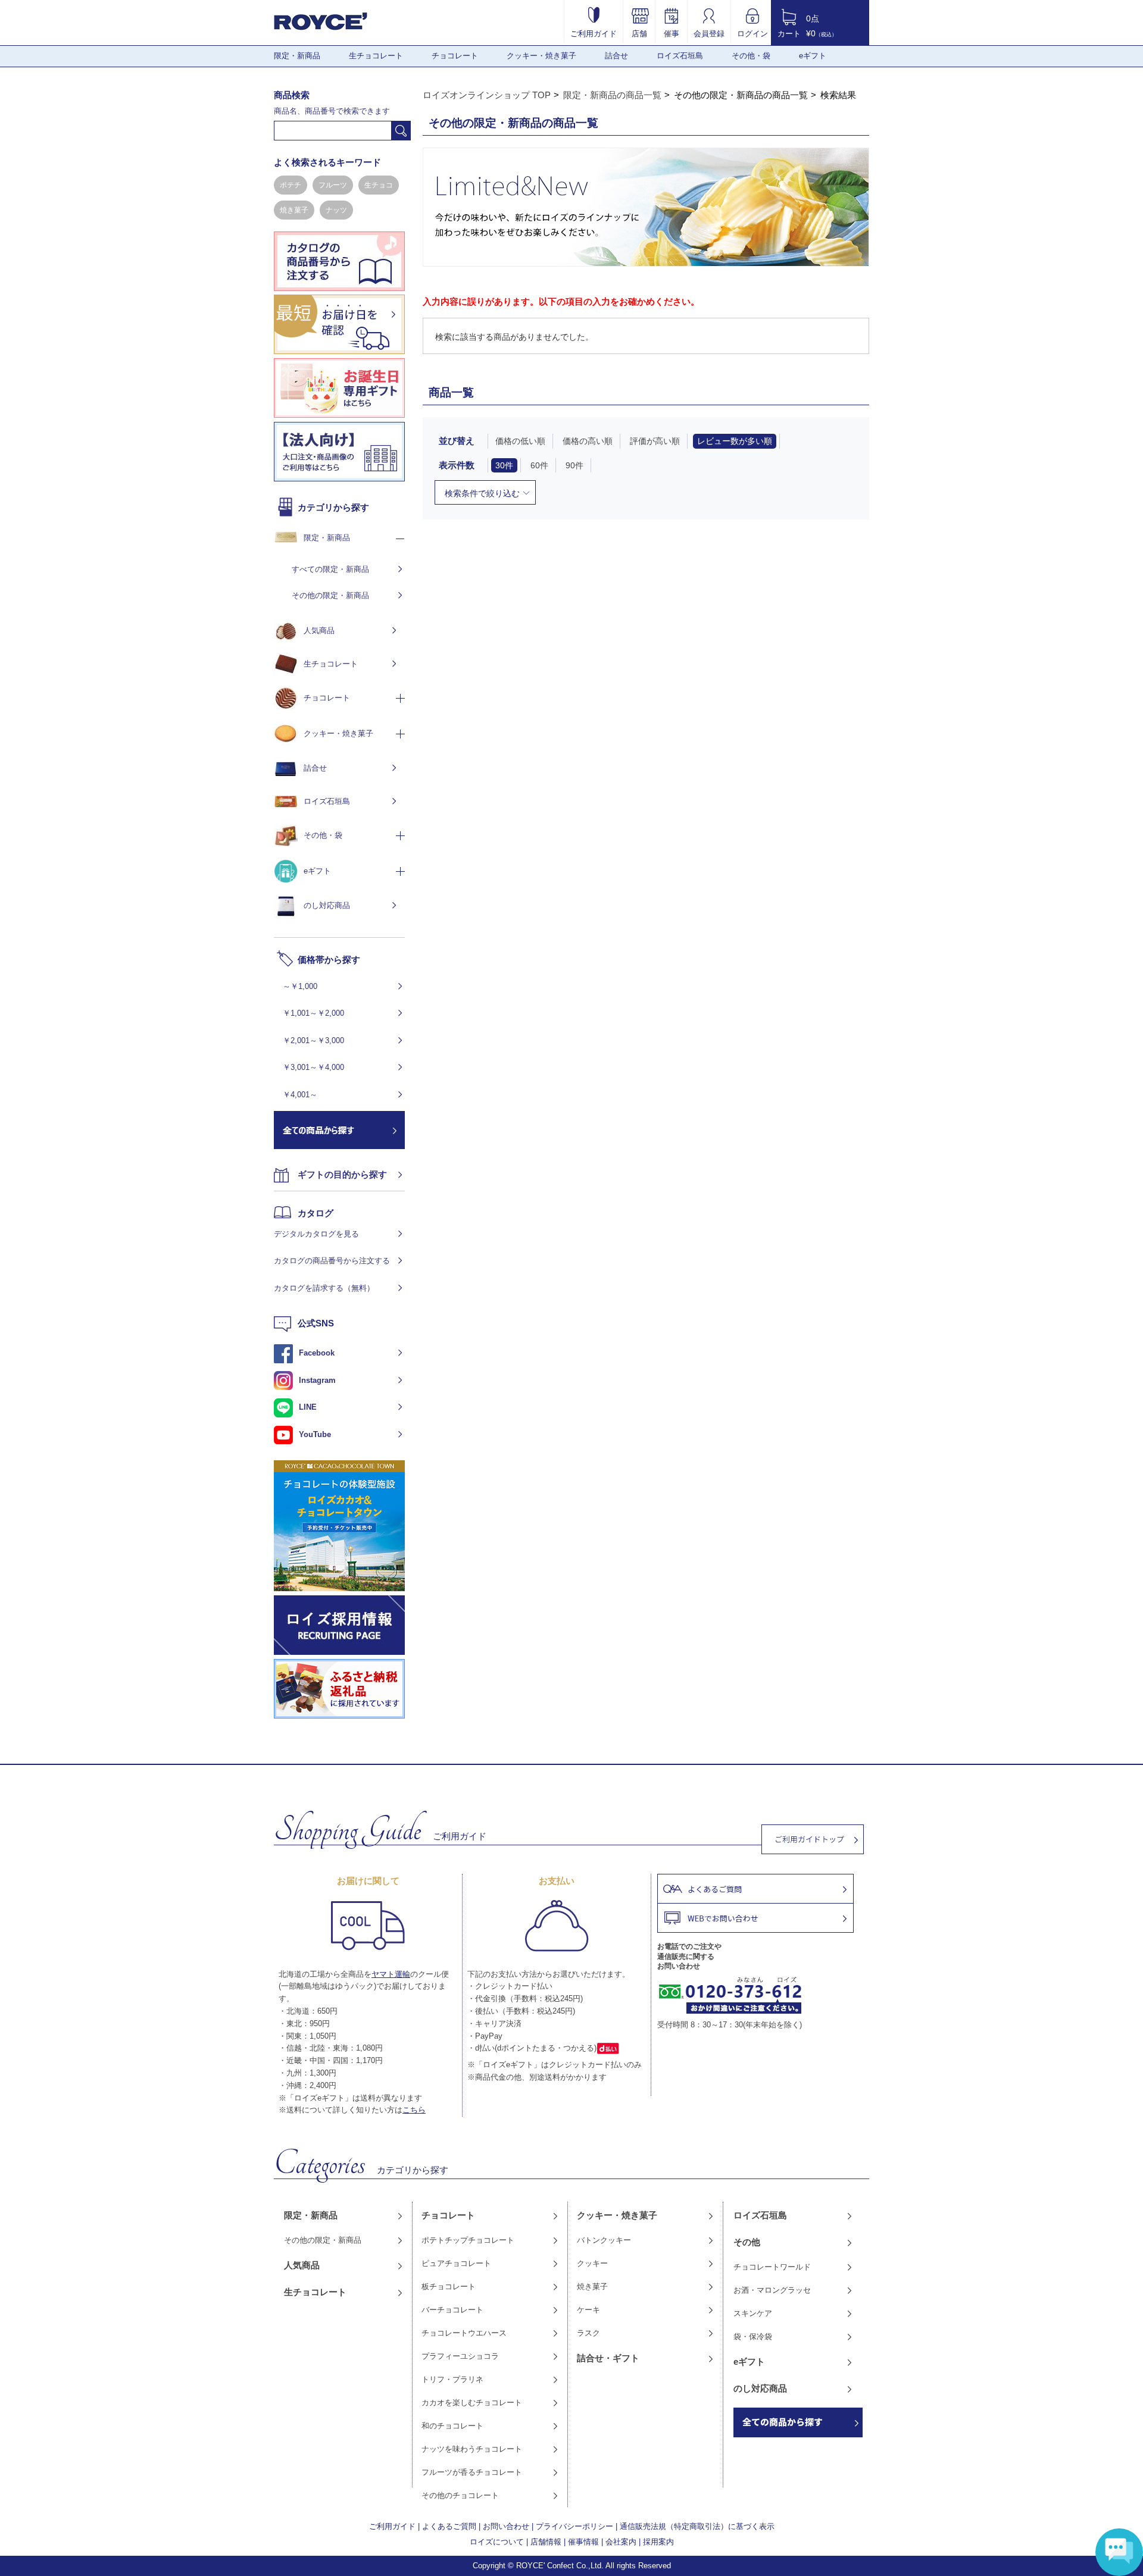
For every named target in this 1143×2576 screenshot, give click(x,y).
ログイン (752, 33)
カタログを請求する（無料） (324, 1288)
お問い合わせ (506, 2526)
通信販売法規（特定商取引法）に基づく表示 (697, 2526)
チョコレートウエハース (464, 2333)
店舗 (639, 33)
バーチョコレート (452, 2310)
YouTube (315, 1434)
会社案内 (621, 2542)
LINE (308, 1407)
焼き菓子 (294, 210)
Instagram (317, 1380)
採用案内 (658, 2542)
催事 (672, 33)
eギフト (813, 56)
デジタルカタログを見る (316, 1234)
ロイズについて (497, 2542)
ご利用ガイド (594, 33)
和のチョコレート (452, 2426)
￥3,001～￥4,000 (313, 1067)
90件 (574, 465)
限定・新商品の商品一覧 (612, 95)
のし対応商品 (327, 905)
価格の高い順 (588, 441)
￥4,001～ (300, 1095)
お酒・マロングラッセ (772, 2290)
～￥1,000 (300, 986)
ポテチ (291, 185)
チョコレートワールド (772, 2267)
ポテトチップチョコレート (468, 2240)
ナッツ (336, 210)
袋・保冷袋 (753, 2336)
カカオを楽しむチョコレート (472, 2403)
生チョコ (379, 185)
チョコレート (455, 56)
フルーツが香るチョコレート (472, 2472)
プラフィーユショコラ (460, 2356)
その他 (747, 2242)
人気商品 (319, 630)
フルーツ (333, 185)
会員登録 (709, 33)
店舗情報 (546, 2542)
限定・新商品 (297, 56)
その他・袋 (751, 56)
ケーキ (588, 2310)
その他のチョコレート (460, 2495)
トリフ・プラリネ (452, 2379)
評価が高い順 (655, 441)
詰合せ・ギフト (608, 2358)
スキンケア (753, 2313)
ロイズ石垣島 (680, 56)
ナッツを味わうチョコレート (472, 2449)
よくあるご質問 (449, 2526)
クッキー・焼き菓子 (541, 56)
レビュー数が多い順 (735, 441)
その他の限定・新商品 (330, 595)
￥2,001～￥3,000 (313, 1040)
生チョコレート (376, 56)
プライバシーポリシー (574, 2526)
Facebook (317, 1353)
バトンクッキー (604, 2240)
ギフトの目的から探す (342, 1174)
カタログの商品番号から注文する (332, 1261)
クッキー (592, 2263)
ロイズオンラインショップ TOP (487, 95)
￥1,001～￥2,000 (313, 1013)
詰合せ (616, 56)
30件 (504, 465)
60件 (539, 465)
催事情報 (583, 2542)
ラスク (588, 2333)
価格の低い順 (520, 441)
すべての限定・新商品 (330, 569)
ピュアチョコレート (456, 2263)
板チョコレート (449, 2287)
